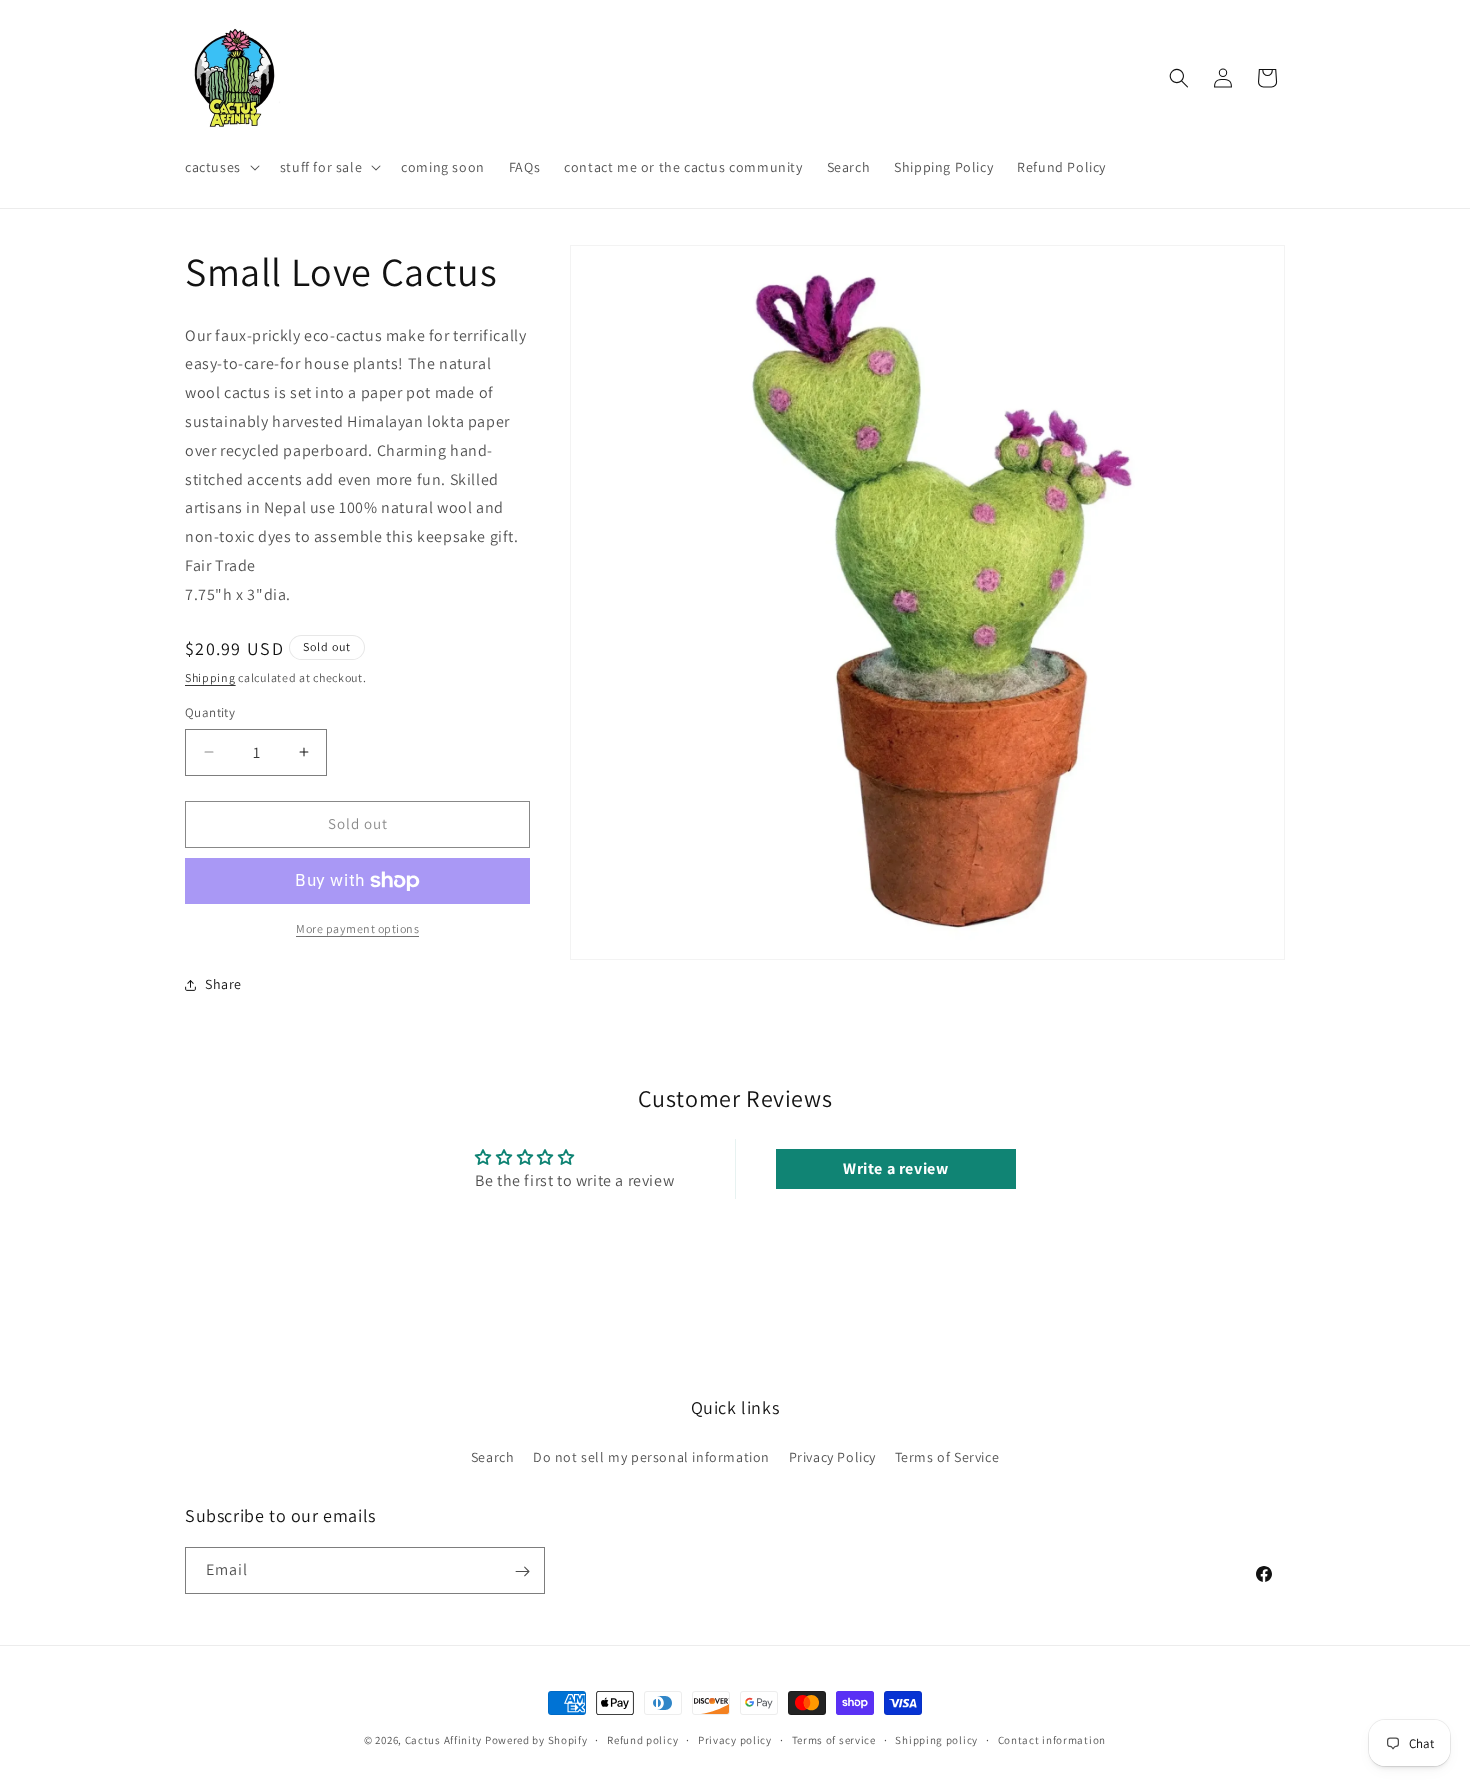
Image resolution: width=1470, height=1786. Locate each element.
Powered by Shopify (536, 1740)
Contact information (1052, 1739)
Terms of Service (947, 1456)
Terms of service (834, 1739)
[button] (220, 167)
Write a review (895, 1168)
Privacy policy (735, 1739)
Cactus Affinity (444, 1740)
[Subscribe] (522, 1571)
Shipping (210, 677)
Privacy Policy (832, 1456)
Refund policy (642, 1739)
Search (493, 1456)
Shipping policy (936, 1739)
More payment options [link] (357, 928)
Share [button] (223, 984)
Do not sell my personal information (651, 1456)
